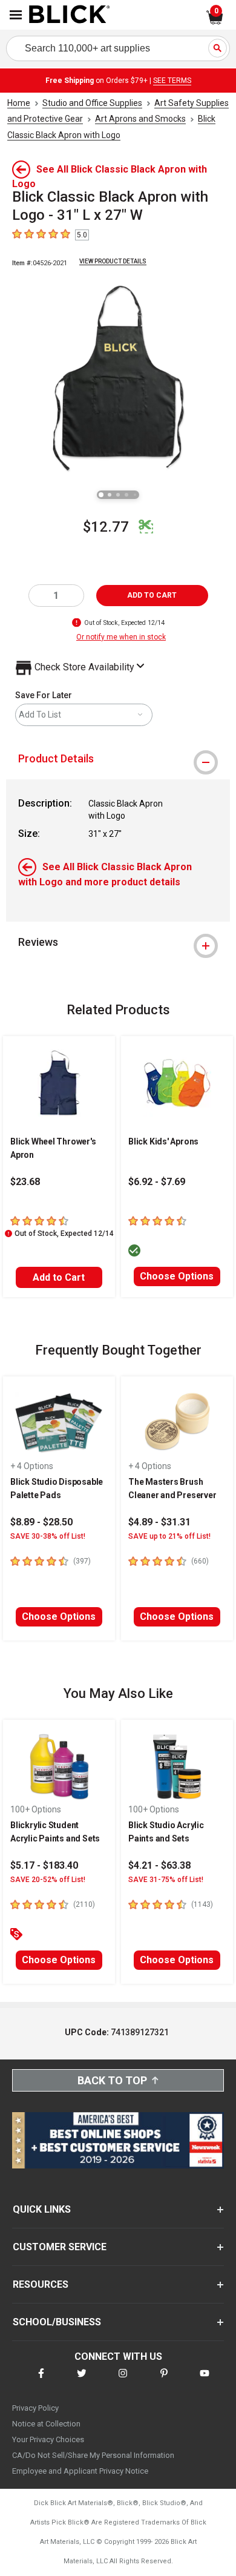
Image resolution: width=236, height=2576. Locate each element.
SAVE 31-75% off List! (166, 1880)
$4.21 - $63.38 (159, 1865)
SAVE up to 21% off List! (169, 1536)
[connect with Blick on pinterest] (164, 2381)
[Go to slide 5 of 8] (135, 495)
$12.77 (106, 527)
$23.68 (25, 1182)
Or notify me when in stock (121, 637)
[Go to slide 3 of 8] (118, 495)
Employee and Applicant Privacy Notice (80, 2471)
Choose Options (177, 1276)
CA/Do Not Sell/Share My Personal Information (93, 2455)
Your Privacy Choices (48, 2439)
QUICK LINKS (42, 2209)
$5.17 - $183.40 (44, 1865)
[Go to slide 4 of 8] (126, 495)
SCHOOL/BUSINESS (57, 2322)
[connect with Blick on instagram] (123, 2381)
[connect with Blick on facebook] (41, 2381)
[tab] (118, 759)
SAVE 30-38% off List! (48, 1536)
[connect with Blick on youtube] (205, 2381)
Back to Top (112, 2080)
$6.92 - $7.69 (157, 1182)
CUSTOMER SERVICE (60, 2247)
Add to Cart (59, 1277)
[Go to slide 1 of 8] (101, 495)
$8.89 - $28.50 (41, 1522)
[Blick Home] (70, 15)
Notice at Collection (46, 2424)
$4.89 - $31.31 (159, 1522)
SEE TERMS (172, 81)
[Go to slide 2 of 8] (110, 495)
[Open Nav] (16, 15)
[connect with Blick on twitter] (82, 2381)
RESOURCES (41, 2284)
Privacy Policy (35, 2408)
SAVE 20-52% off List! (48, 1880)
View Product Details (113, 261)
